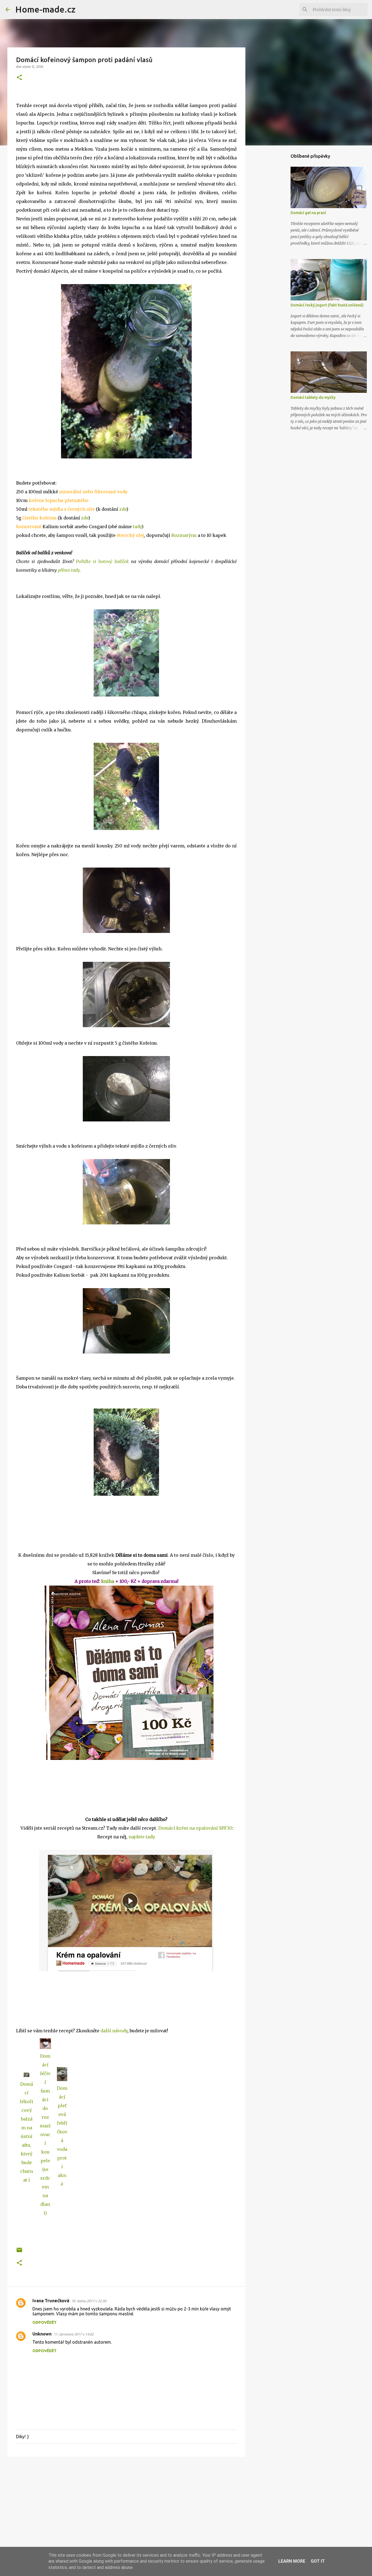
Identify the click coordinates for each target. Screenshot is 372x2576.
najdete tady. (142, 1837)
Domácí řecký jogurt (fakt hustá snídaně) (327, 305)
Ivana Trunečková (51, 2301)
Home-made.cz (45, 9)
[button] (19, 78)
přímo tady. (69, 570)
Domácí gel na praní (308, 213)
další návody (114, 2031)
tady (137, 527)
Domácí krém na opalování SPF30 (195, 1828)
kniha (108, 1581)
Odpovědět (45, 2322)
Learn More (292, 2561)
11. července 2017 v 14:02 (74, 2334)
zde (123, 509)
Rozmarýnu (184, 535)
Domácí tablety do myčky (313, 397)
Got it (318, 2561)
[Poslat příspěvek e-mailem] (19, 2252)
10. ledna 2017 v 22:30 (89, 2301)
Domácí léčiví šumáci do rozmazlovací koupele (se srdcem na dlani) (45, 2134)
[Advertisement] (126, 2503)
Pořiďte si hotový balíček (102, 561)
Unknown (42, 2334)
